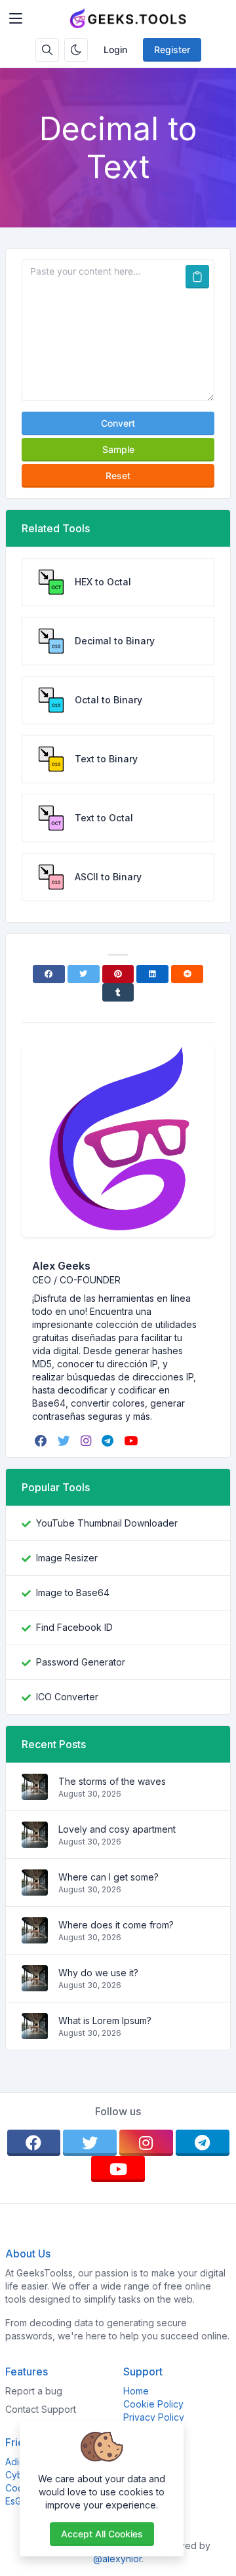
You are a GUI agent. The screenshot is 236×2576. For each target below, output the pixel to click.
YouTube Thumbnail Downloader (107, 1523)
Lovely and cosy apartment (117, 1829)
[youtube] (132, 1441)
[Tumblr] (118, 992)
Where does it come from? (116, 1925)
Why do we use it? (98, 1973)
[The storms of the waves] (35, 1793)
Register (172, 49)
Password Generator (81, 1662)
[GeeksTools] (129, 18)
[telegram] (109, 1441)
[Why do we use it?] (35, 1984)
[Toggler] (16, 18)
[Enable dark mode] (76, 50)
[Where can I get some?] (35, 1889)
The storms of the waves (112, 1781)
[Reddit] (187, 974)
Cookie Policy (153, 2404)
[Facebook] (49, 974)
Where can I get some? (108, 1877)
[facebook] (42, 1441)
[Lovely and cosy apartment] (35, 1841)
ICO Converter (67, 1697)
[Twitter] (84, 974)
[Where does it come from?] (35, 1937)
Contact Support (41, 2409)
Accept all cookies (102, 2534)
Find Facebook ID (74, 1627)
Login (115, 49)
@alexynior (117, 2559)
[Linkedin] (152, 974)
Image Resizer (67, 1558)
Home (136, 2391)
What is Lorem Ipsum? (105, 2020)
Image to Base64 (73, 1592)
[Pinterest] (118, 974)
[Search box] (47, 50)
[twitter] (65, 1441)
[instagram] (87, 1441)
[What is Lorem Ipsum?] (35, 2032)
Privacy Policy (154, 2417)
